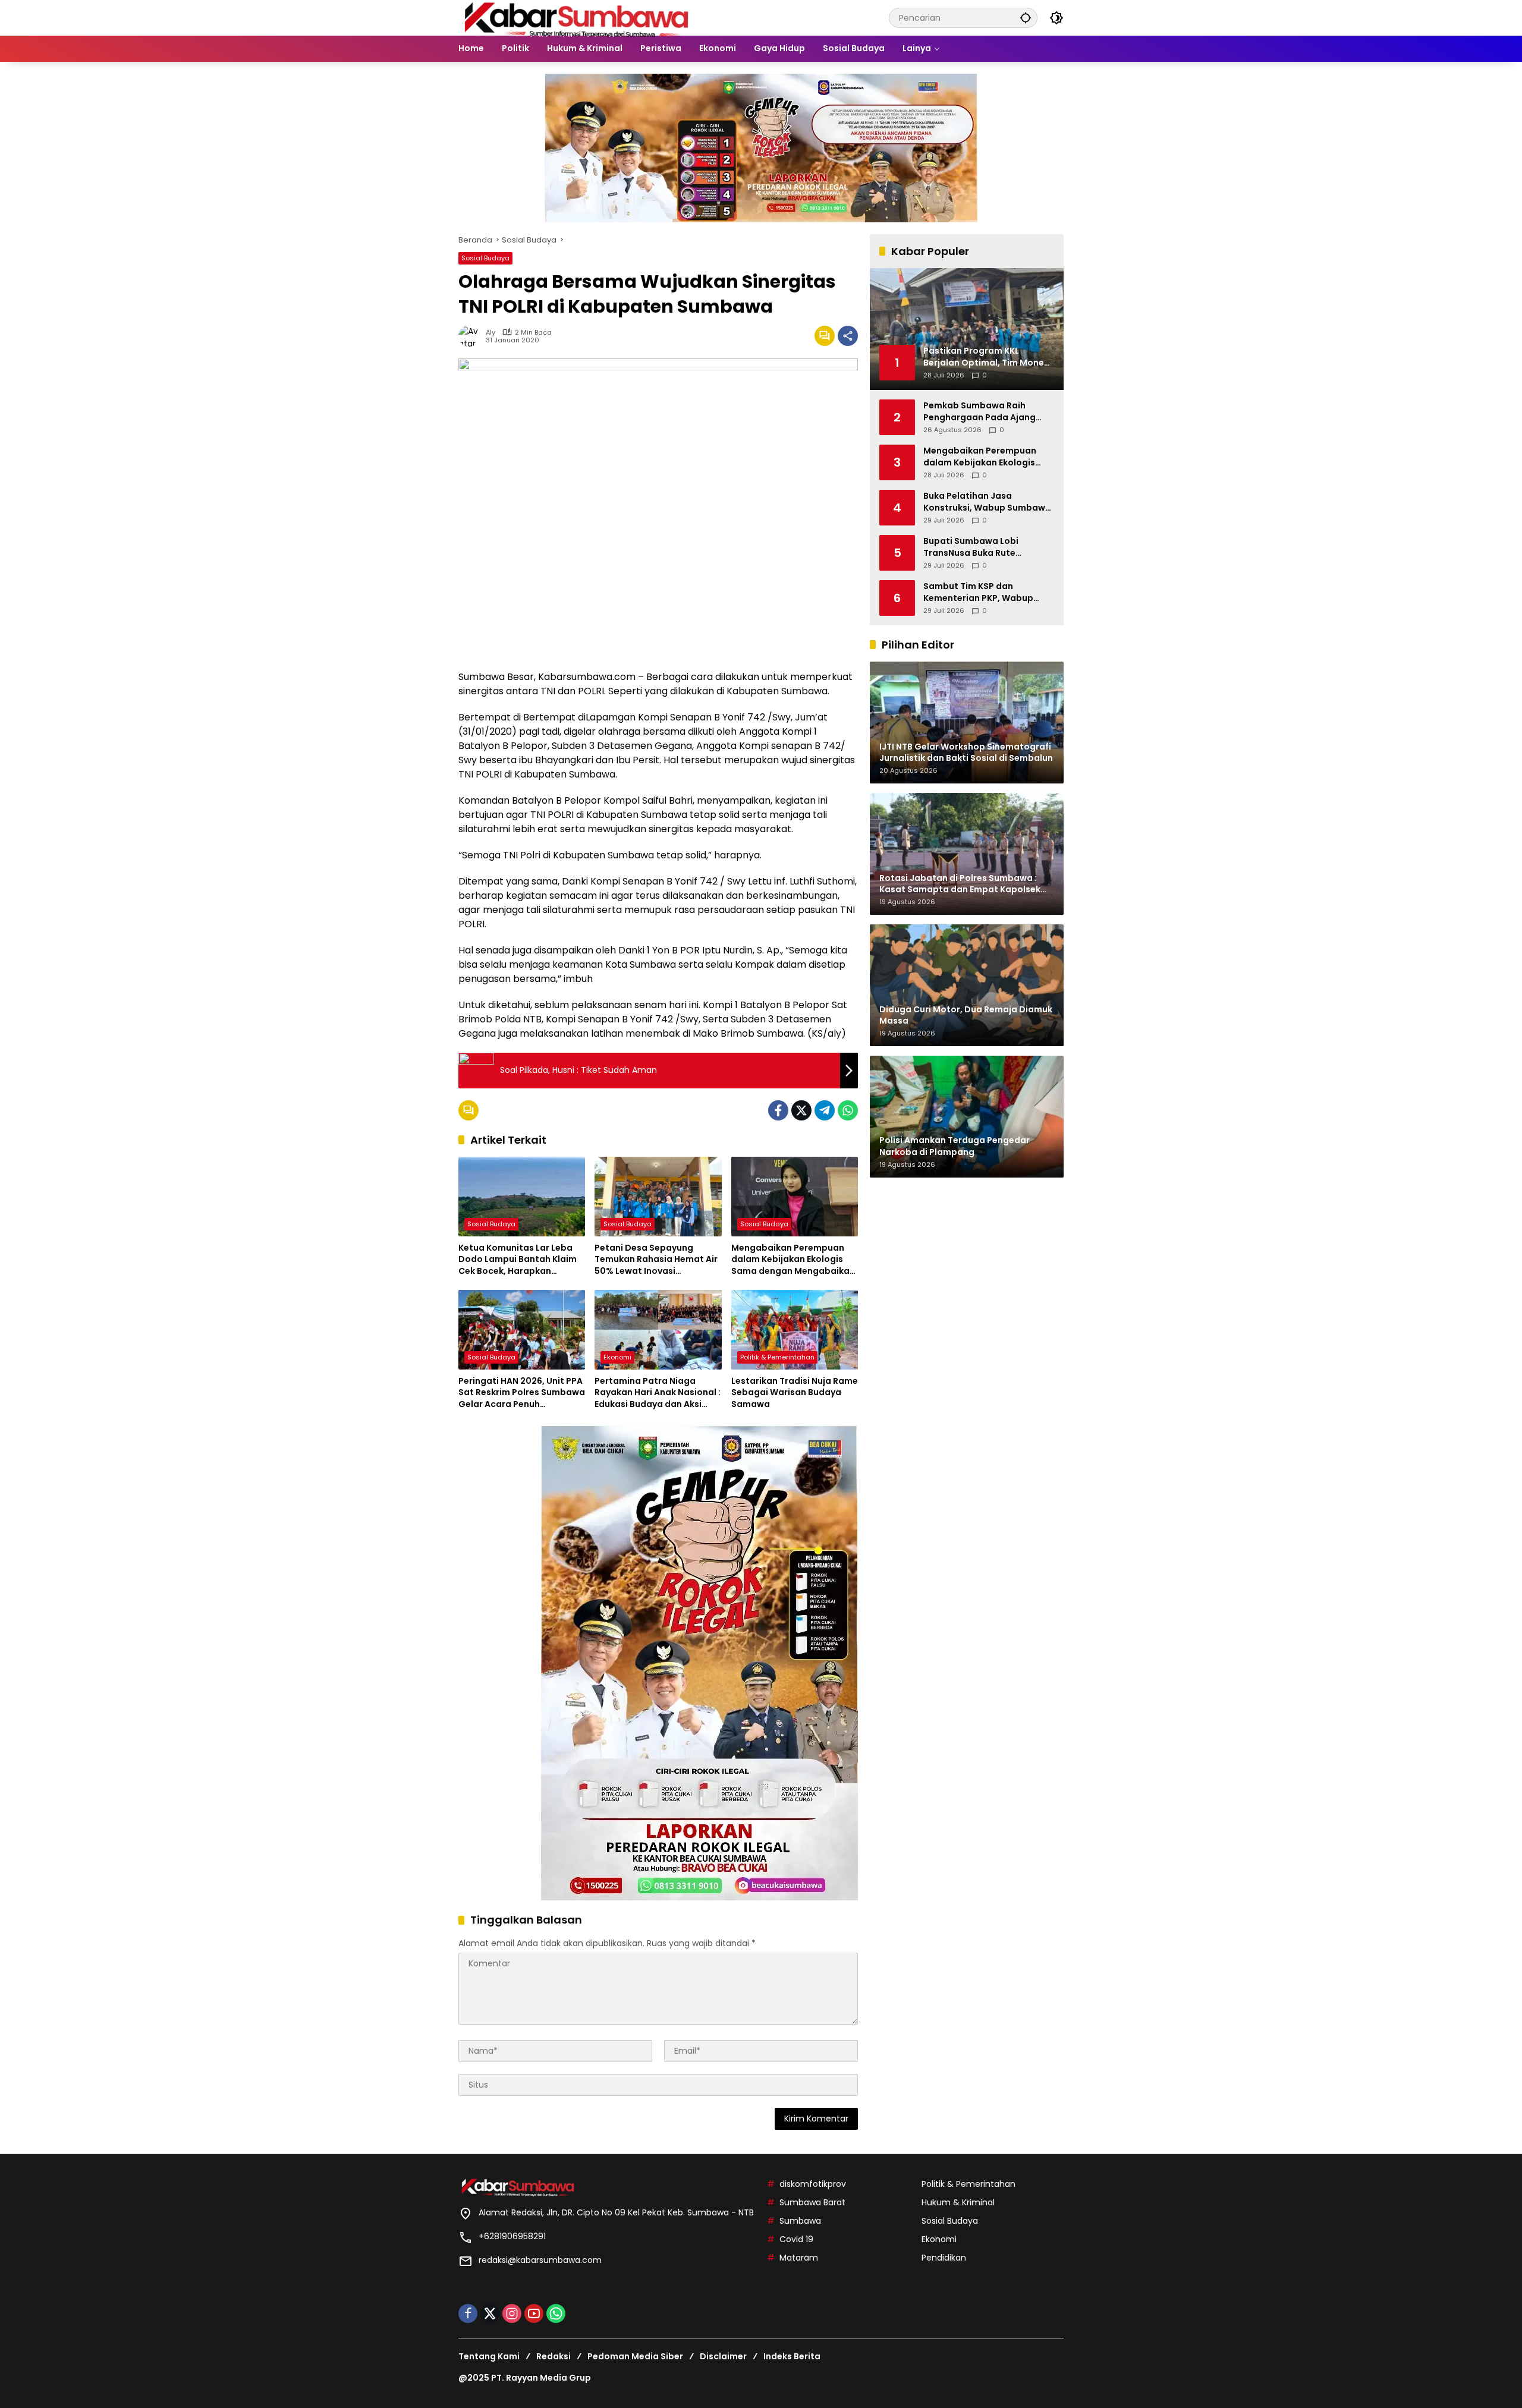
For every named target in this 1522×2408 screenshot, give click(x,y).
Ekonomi (617, 1357)
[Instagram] (512, 2313)
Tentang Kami (489, 2356)
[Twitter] (801, 1110)
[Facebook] (778, 1110)
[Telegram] (825, 1110)
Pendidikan (944, 2258)
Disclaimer (723, 2356)
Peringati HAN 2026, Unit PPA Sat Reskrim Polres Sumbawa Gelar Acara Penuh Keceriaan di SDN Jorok (522, 1393)
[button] (1026, 18)
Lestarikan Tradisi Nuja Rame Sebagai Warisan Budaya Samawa (795, 1393)
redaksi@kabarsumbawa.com (540, 2260)
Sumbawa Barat (812, 2202)
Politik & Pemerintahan (777, 1357)
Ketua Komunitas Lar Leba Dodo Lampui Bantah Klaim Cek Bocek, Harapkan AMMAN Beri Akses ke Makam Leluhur (521, 1260)
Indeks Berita (792, 2356)
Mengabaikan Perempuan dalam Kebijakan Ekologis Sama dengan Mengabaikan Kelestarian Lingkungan (793, 1260)
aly (490, 333)
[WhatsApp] (848, 1110)
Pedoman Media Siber (635, 2356)
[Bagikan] (848, 336)
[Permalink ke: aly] (472, 336)
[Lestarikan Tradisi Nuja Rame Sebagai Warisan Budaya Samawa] (795, 1330)
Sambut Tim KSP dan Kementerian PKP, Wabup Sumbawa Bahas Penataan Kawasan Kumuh (982, 592)
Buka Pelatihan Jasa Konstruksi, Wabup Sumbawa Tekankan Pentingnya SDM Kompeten (987, 502)
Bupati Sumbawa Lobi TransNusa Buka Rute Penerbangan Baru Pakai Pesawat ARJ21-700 (977, 547)
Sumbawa (800, 2221)
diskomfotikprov (813, 2184)
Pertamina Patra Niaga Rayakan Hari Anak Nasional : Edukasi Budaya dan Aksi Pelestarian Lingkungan (658, 1393)
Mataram (799, 2258)
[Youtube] (534, 2313)
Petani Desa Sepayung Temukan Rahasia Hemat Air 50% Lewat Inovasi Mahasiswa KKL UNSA (656, 1260)
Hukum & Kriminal (958, 2202)
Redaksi (554, 2356)
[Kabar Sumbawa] (577, 17)
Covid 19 (796, 2239)
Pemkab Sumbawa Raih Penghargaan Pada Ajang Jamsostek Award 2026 (979, 412)
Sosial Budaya (485, 258)
